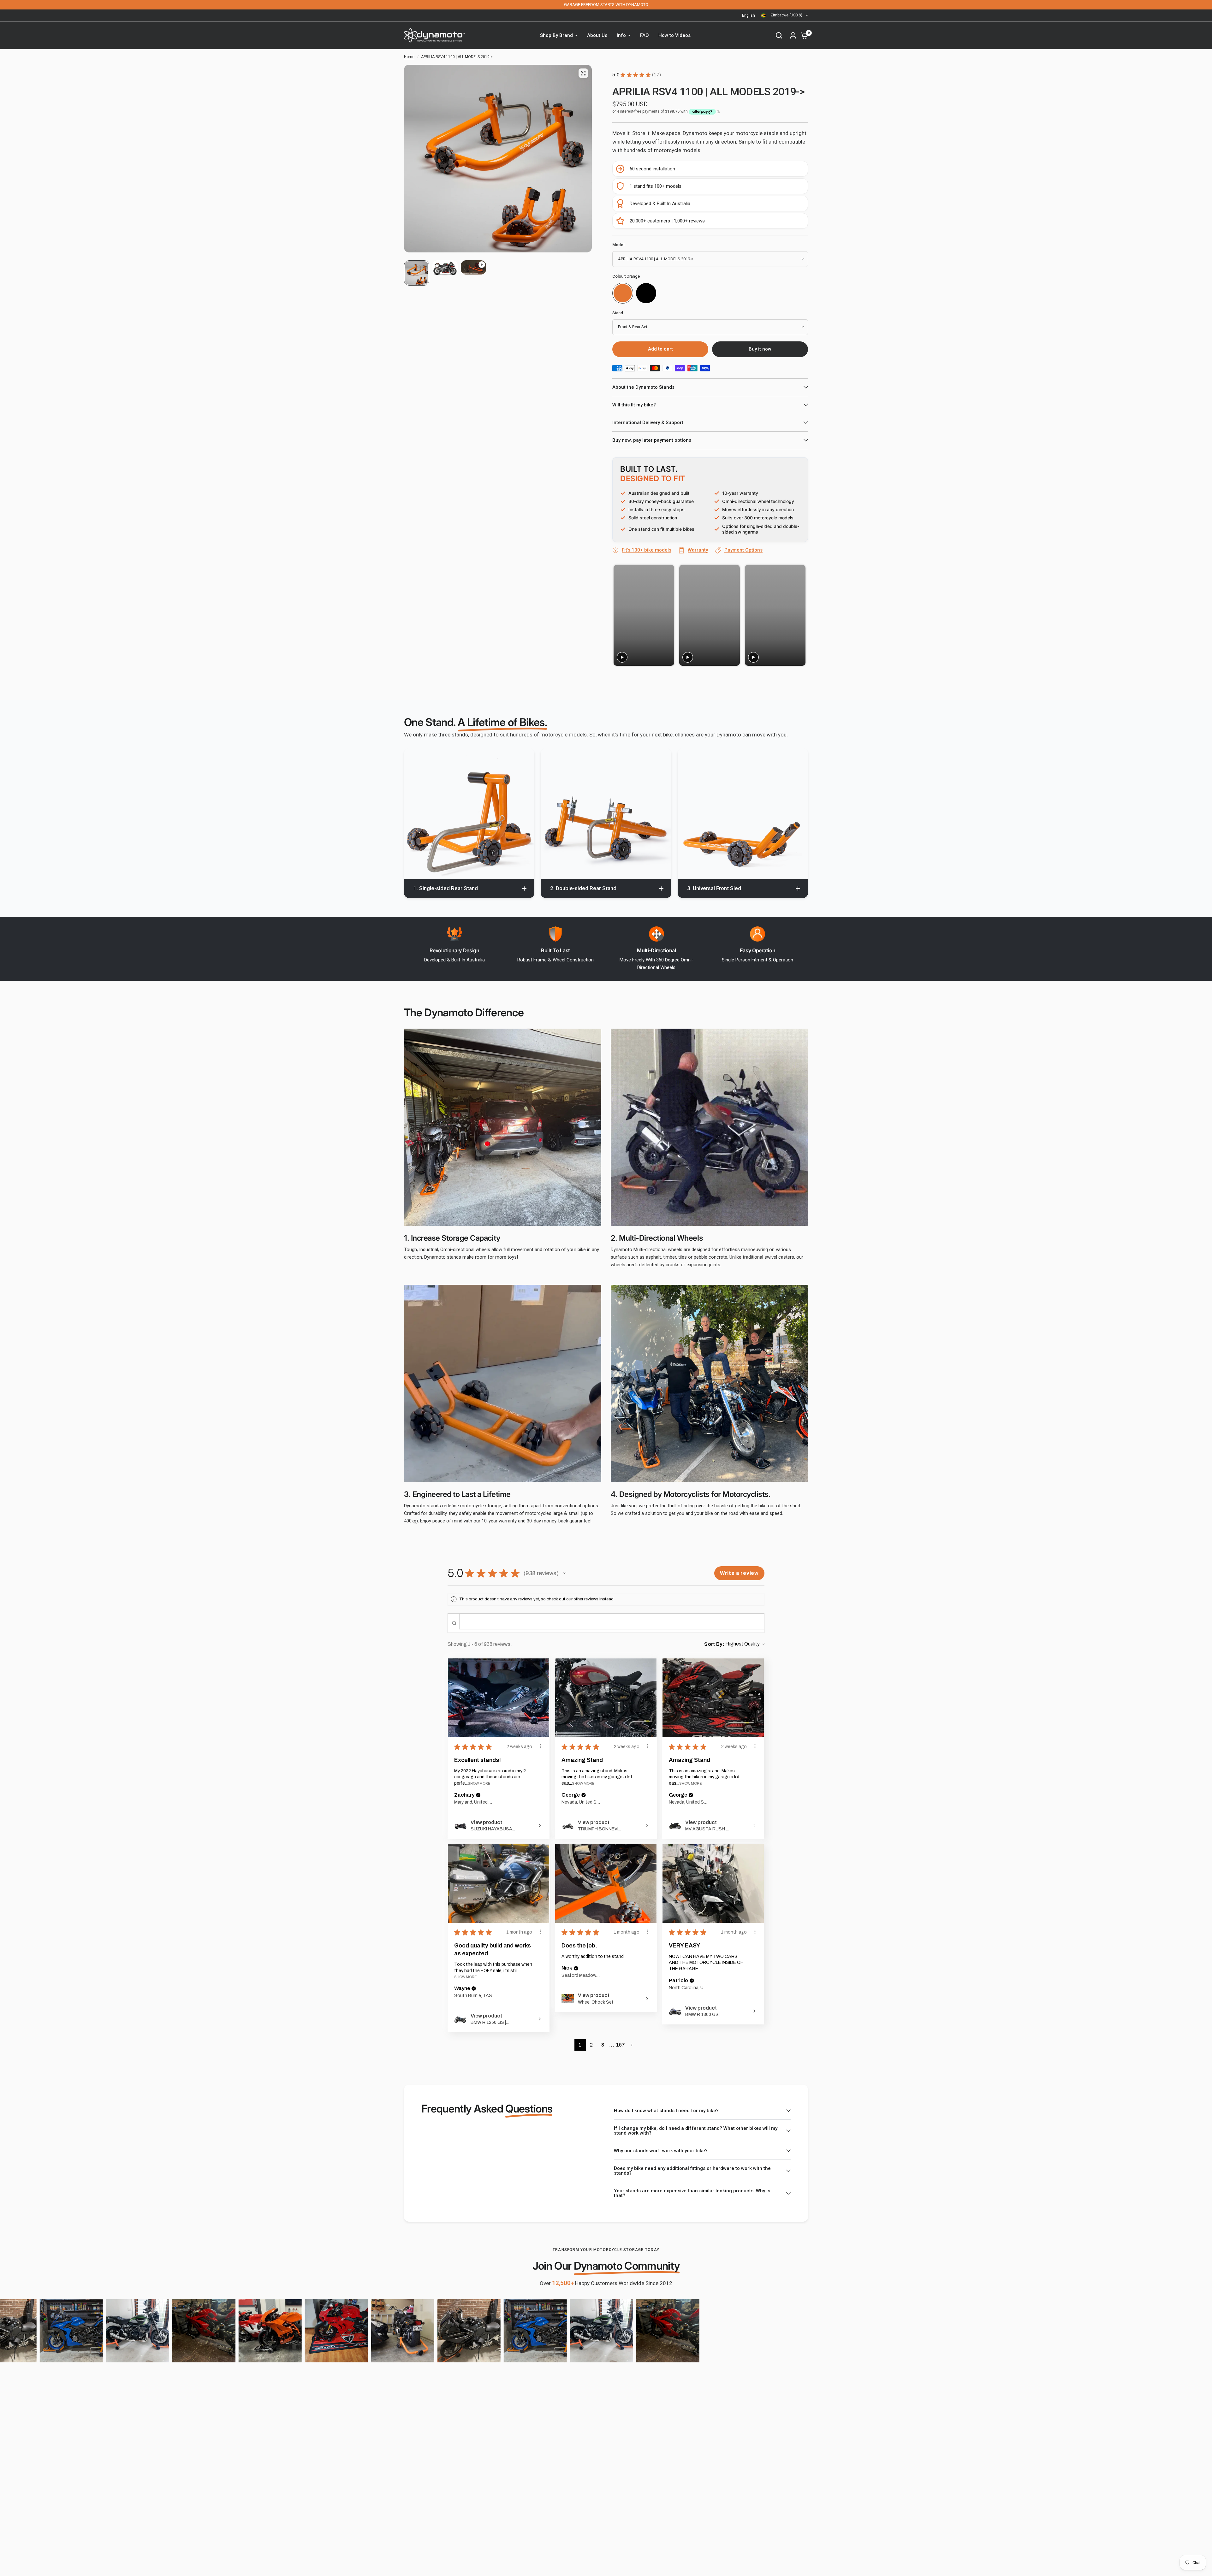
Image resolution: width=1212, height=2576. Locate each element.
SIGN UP (543, 1337)
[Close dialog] (724, 1219)
